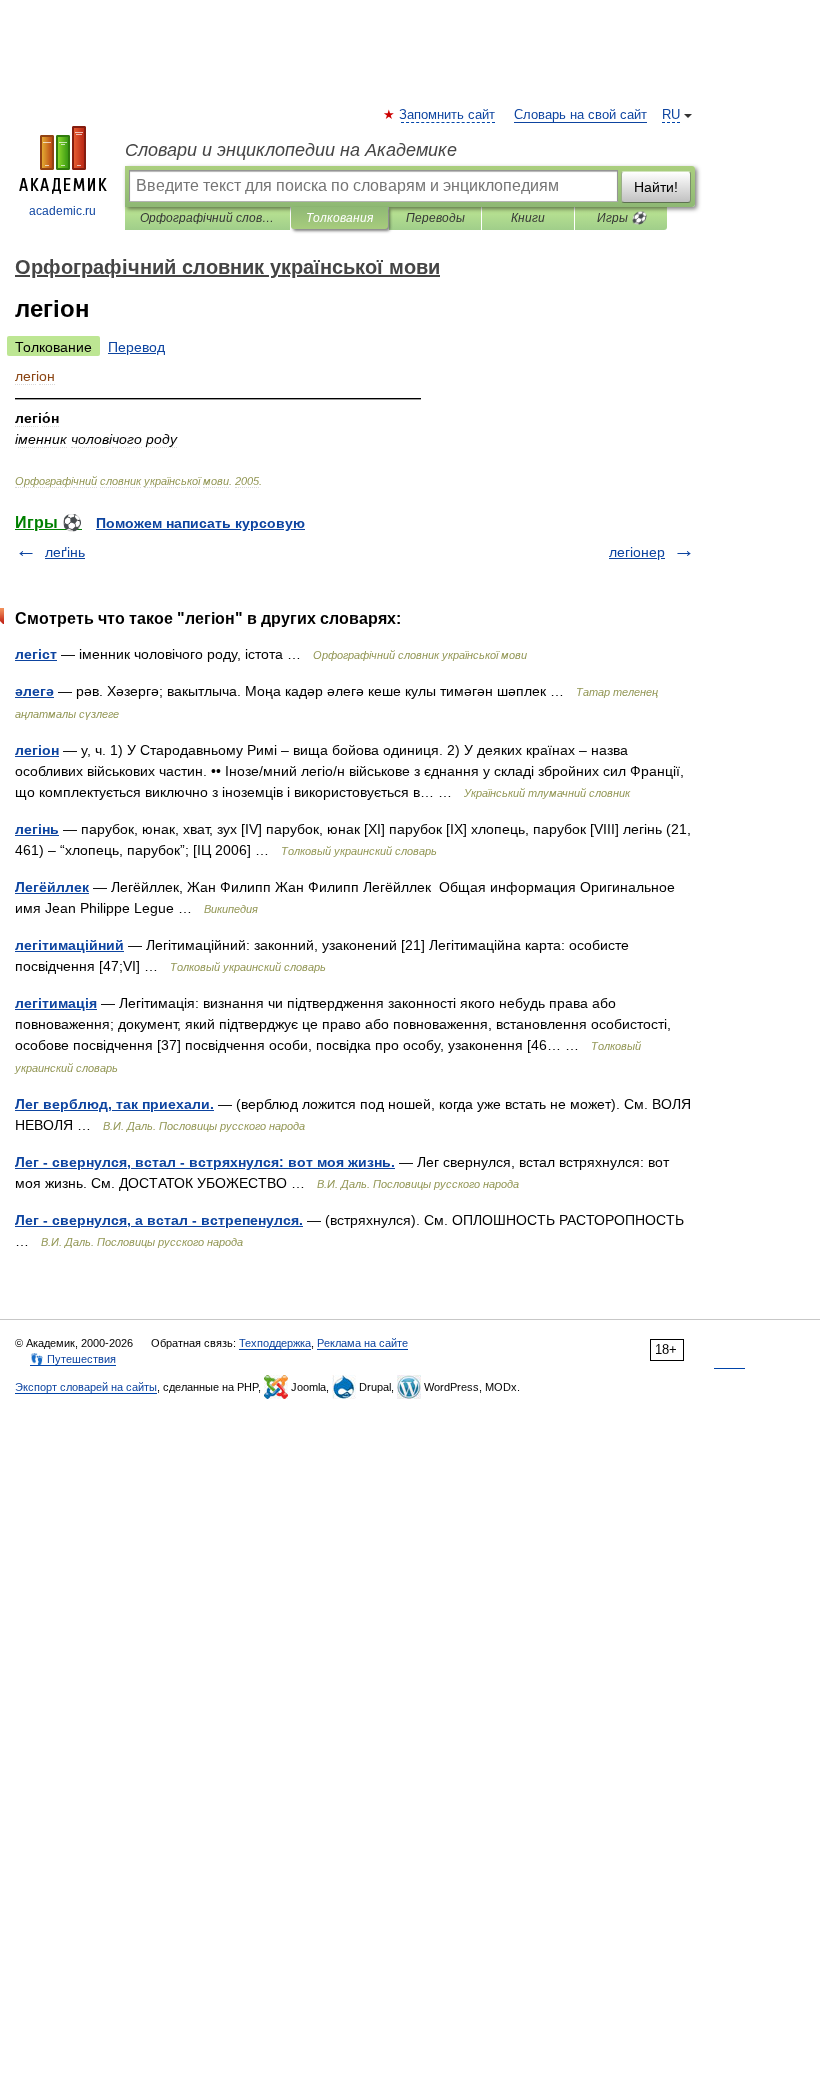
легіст (36, 654)
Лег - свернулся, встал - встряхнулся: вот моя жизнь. (205, 1162)
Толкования (339, 218)
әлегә (34, 691)
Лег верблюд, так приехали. (114, 1104)
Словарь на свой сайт (580, 115)
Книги (528, 218)
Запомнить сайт (448, 115)
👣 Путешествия (73, 1359)
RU (671, 115)
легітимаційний (69, 945)
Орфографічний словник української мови (207, 218)
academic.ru (62, 211)
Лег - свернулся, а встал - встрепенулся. (159, 1220)
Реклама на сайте (362, 1343)
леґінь (65, 552)
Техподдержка (275, 1343)
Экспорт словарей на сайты (86, 1387)
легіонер (637, 552)
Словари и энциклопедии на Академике (291, 150)
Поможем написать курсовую (200, 523)
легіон (37, 750)
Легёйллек (52, 887)
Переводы (435, 218)
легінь (37, 829)
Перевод (136, 347)
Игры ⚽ (621, 218)
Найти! (656, 187)
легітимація (56, 1003)
